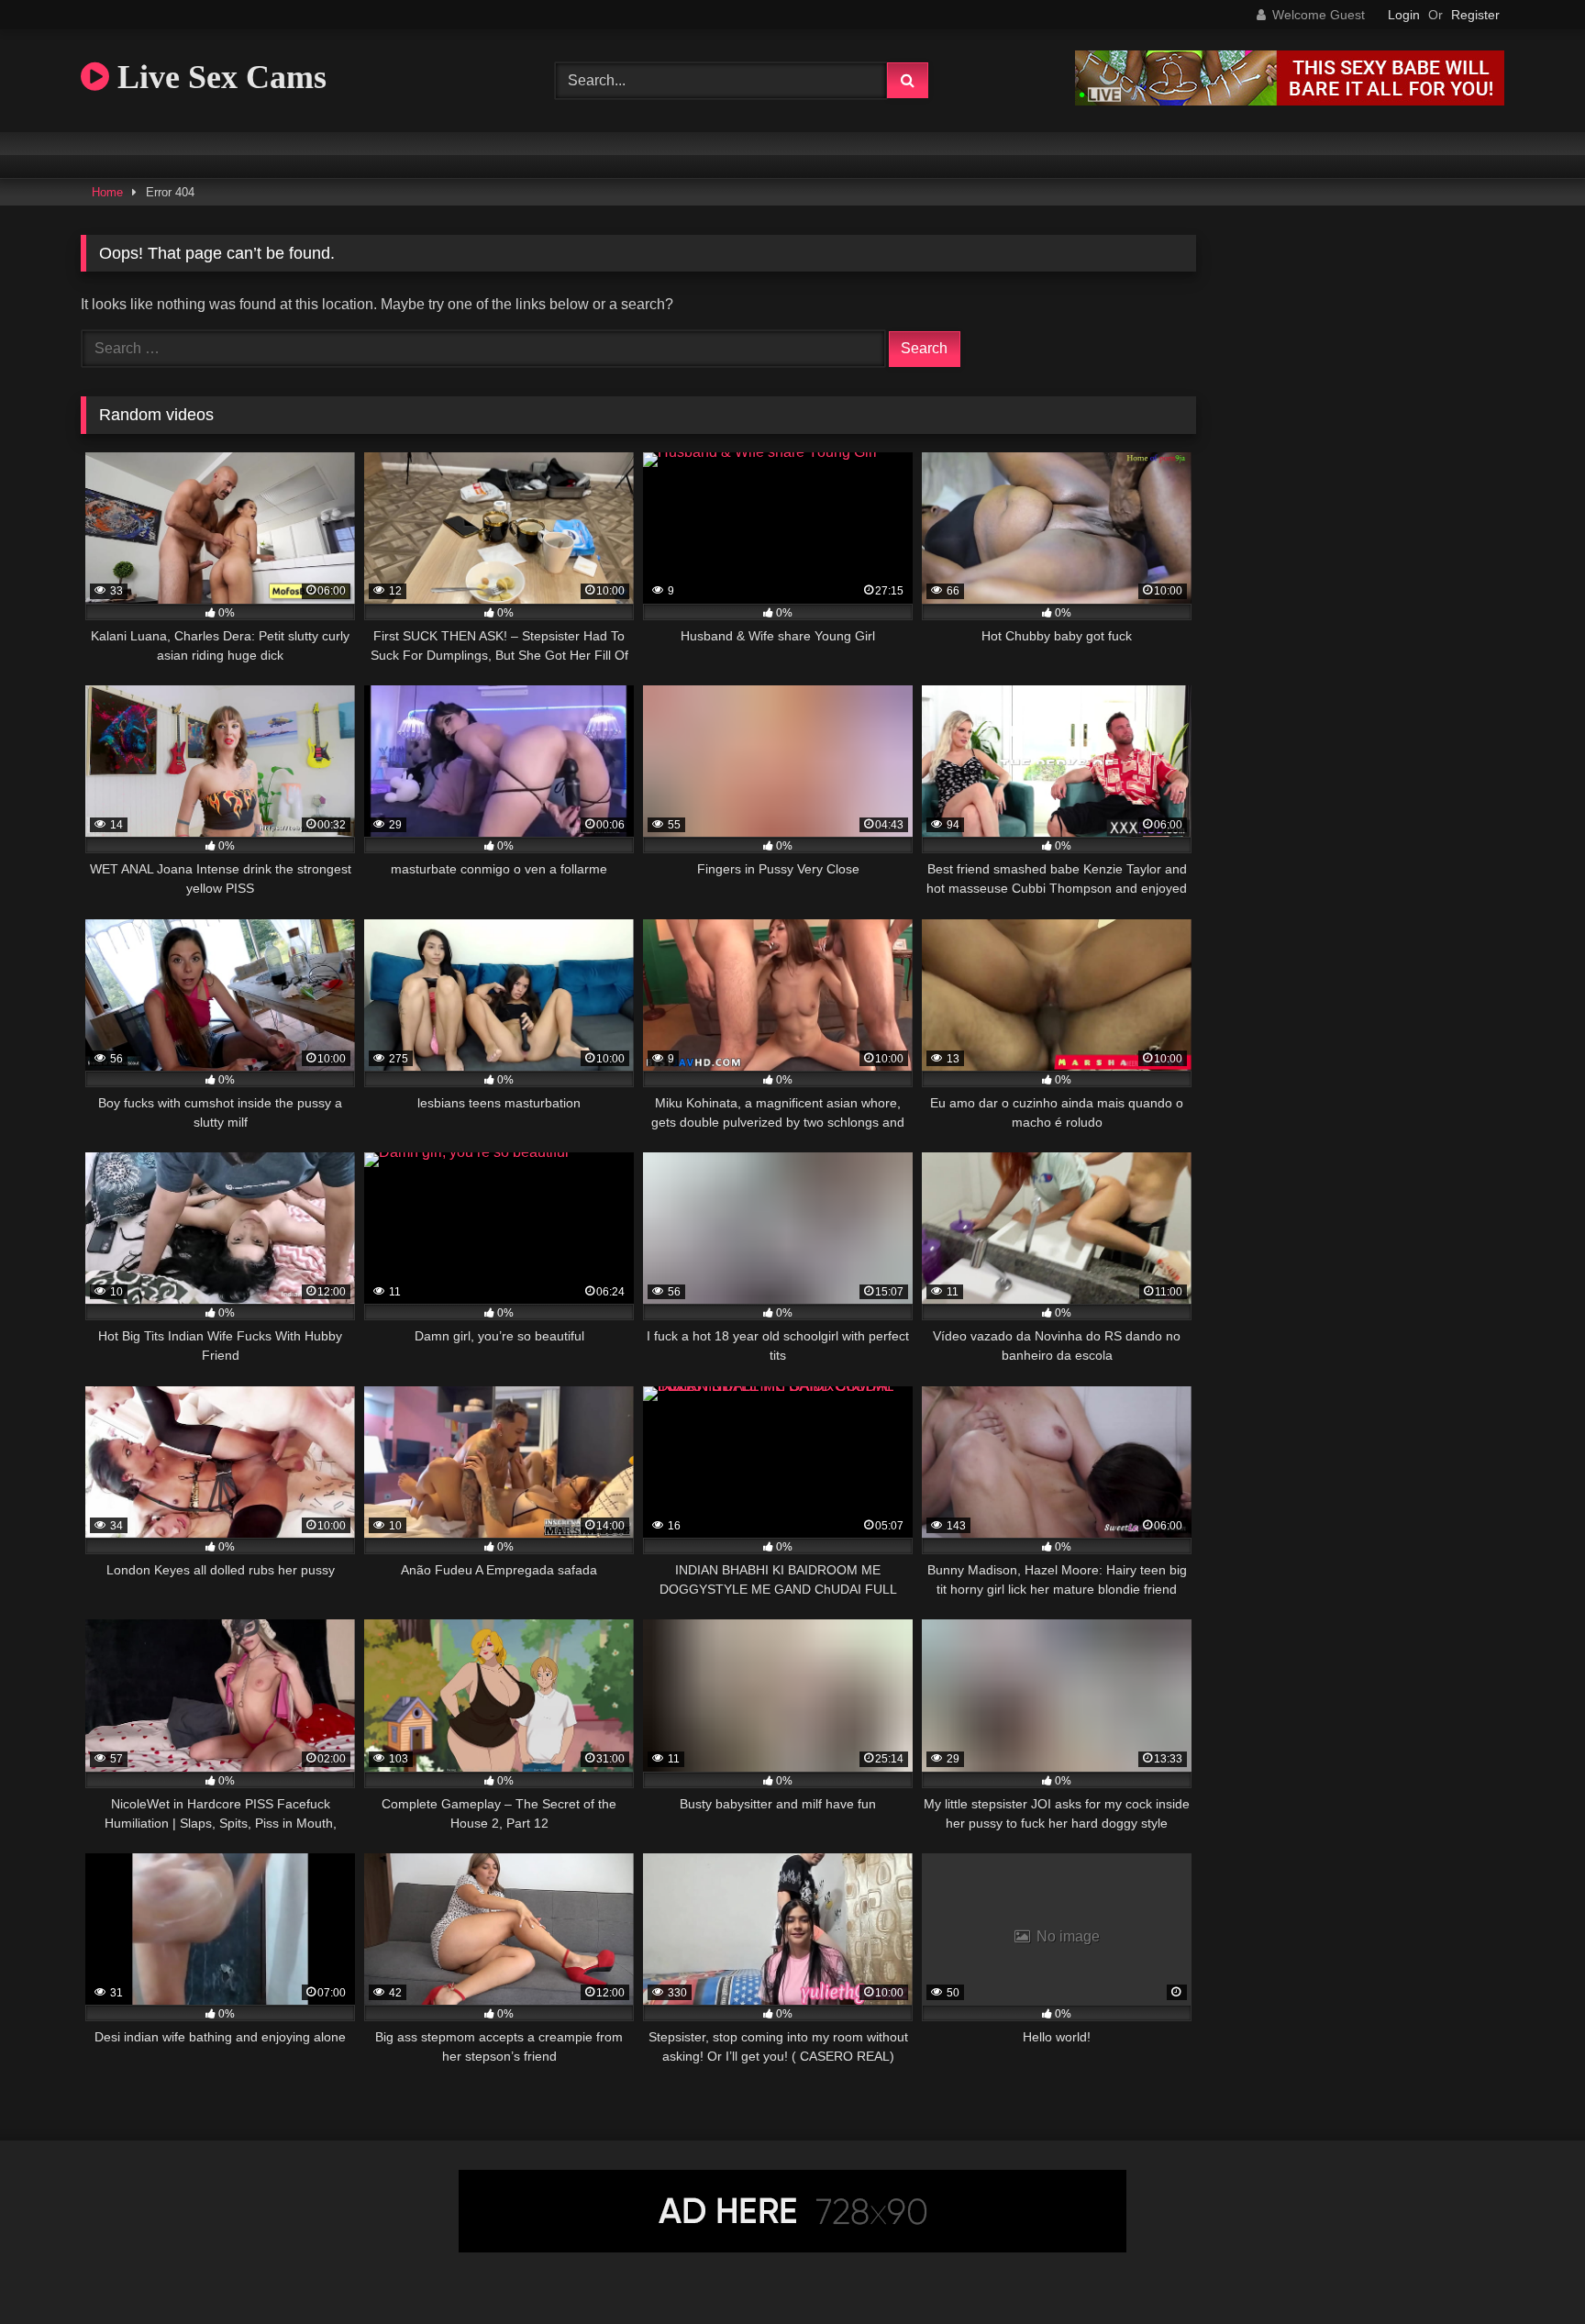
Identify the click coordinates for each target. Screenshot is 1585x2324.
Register (1475, 15)
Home (107, 192)
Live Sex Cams (218, 77)
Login (1404, 15)
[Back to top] (1528, 2269)
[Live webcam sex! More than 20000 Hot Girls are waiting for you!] (1290, 100)
